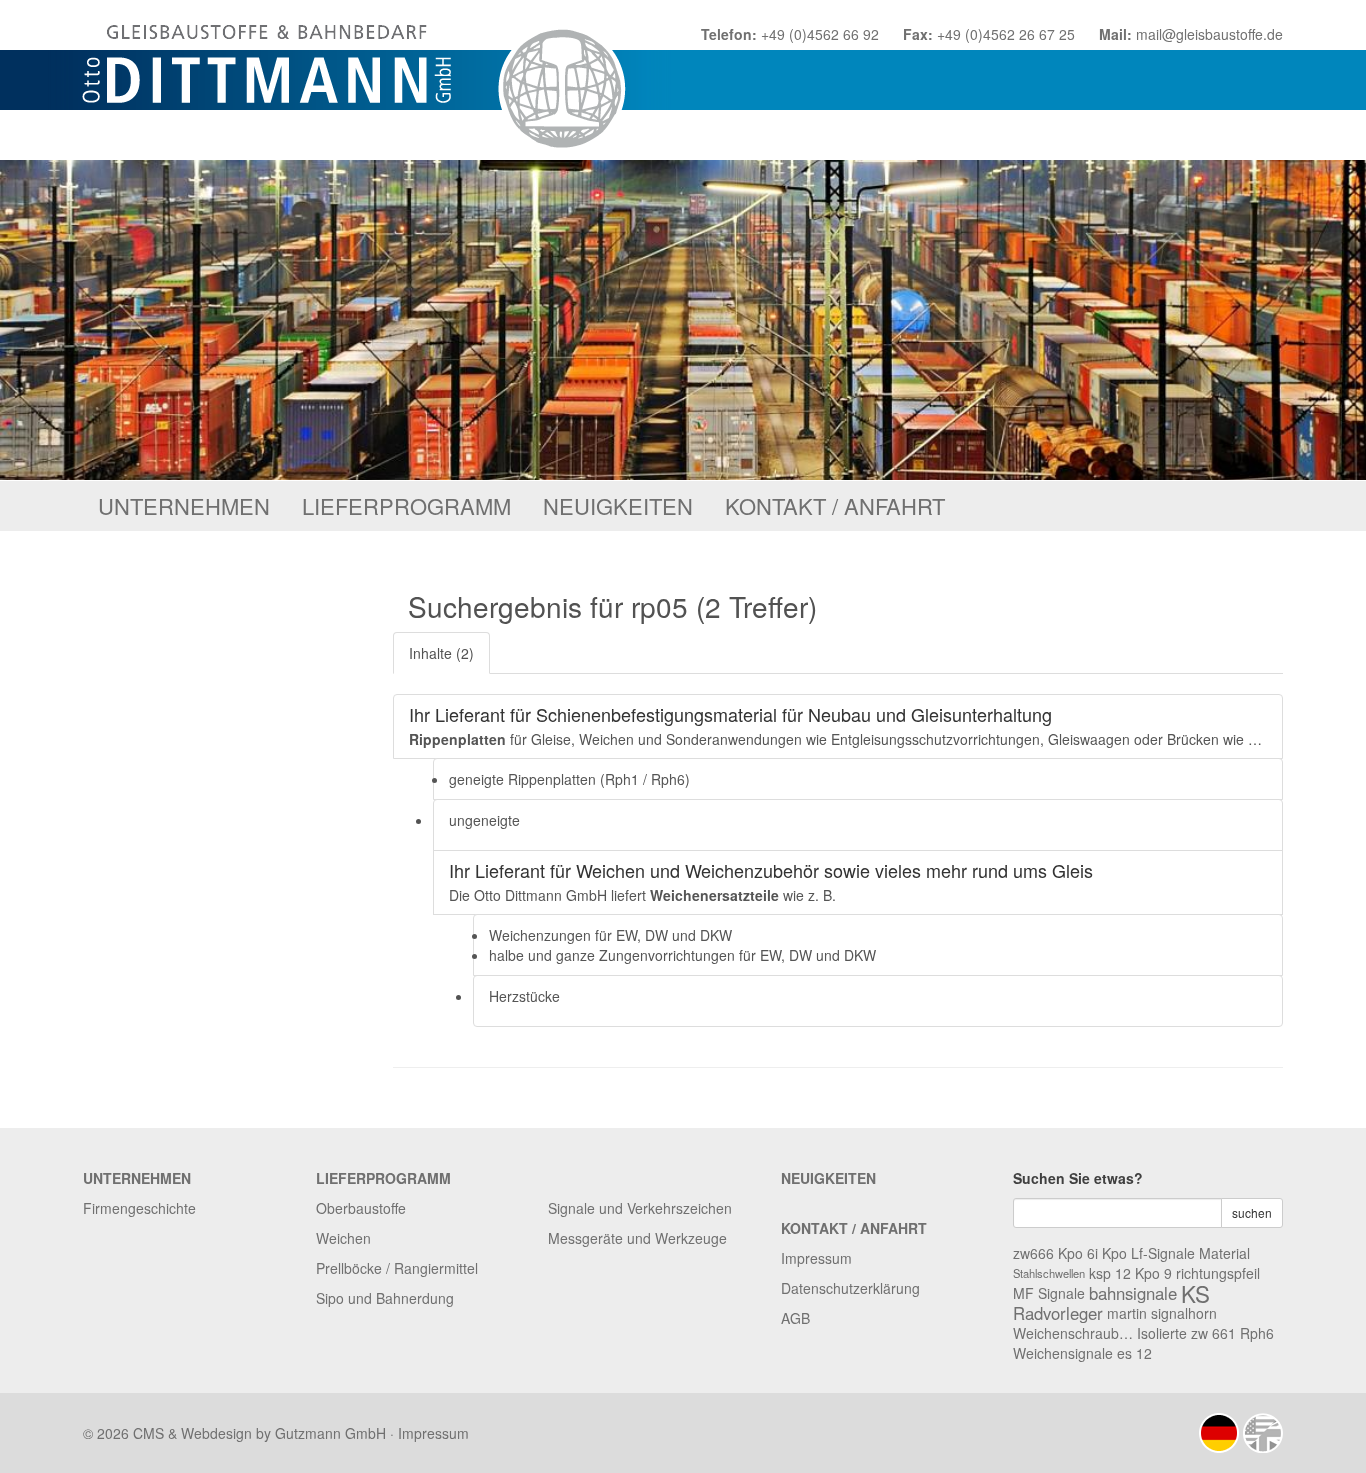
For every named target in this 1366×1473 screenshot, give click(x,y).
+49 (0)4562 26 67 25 (1006, 34)
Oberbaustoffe (361, 1208)
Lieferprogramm (406, 505)
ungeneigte (484, 820)
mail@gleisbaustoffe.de (1209, 34)
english (1263, 1433)
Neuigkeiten (618, 505)
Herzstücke (524, 996)
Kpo (1114, 1253)
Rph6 (1257, 1333)
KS (1195, 1293)
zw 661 (1213, 1333)
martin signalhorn (1162, 1313)
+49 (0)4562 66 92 (820, 34)
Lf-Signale (1163, 1253)
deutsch (1219, 1433)
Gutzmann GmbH (330, 1433)
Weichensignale (1063, 1353)
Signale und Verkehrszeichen (640, 1208)
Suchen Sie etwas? (1078, 1178)
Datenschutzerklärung (850, 1288)
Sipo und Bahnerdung (385, 1298)
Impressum (816, 1258)
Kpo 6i (1078, 1253)
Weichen (343, 1238)
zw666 (1033, 1253)
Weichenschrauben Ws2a (1073, 1333)
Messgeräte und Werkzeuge (637, 1238)
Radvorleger (1058, 1313)
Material (1224, 1253)
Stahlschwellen (1049, 1273)
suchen (1252, 1212)
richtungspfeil (1218, 1273)
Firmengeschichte (139, 1208)
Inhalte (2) (441, 653)
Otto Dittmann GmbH (360, 80)
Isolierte (1162, 1333)
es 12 (1134, 1353)
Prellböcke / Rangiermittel (397, 1268)
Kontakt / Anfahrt (835, 505)
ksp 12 (1110, 1273)
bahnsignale (1133, 1293)
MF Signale (1049, 1293)
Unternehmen (184, 505)
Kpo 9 (1153, 1273)
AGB (795, 1318)
